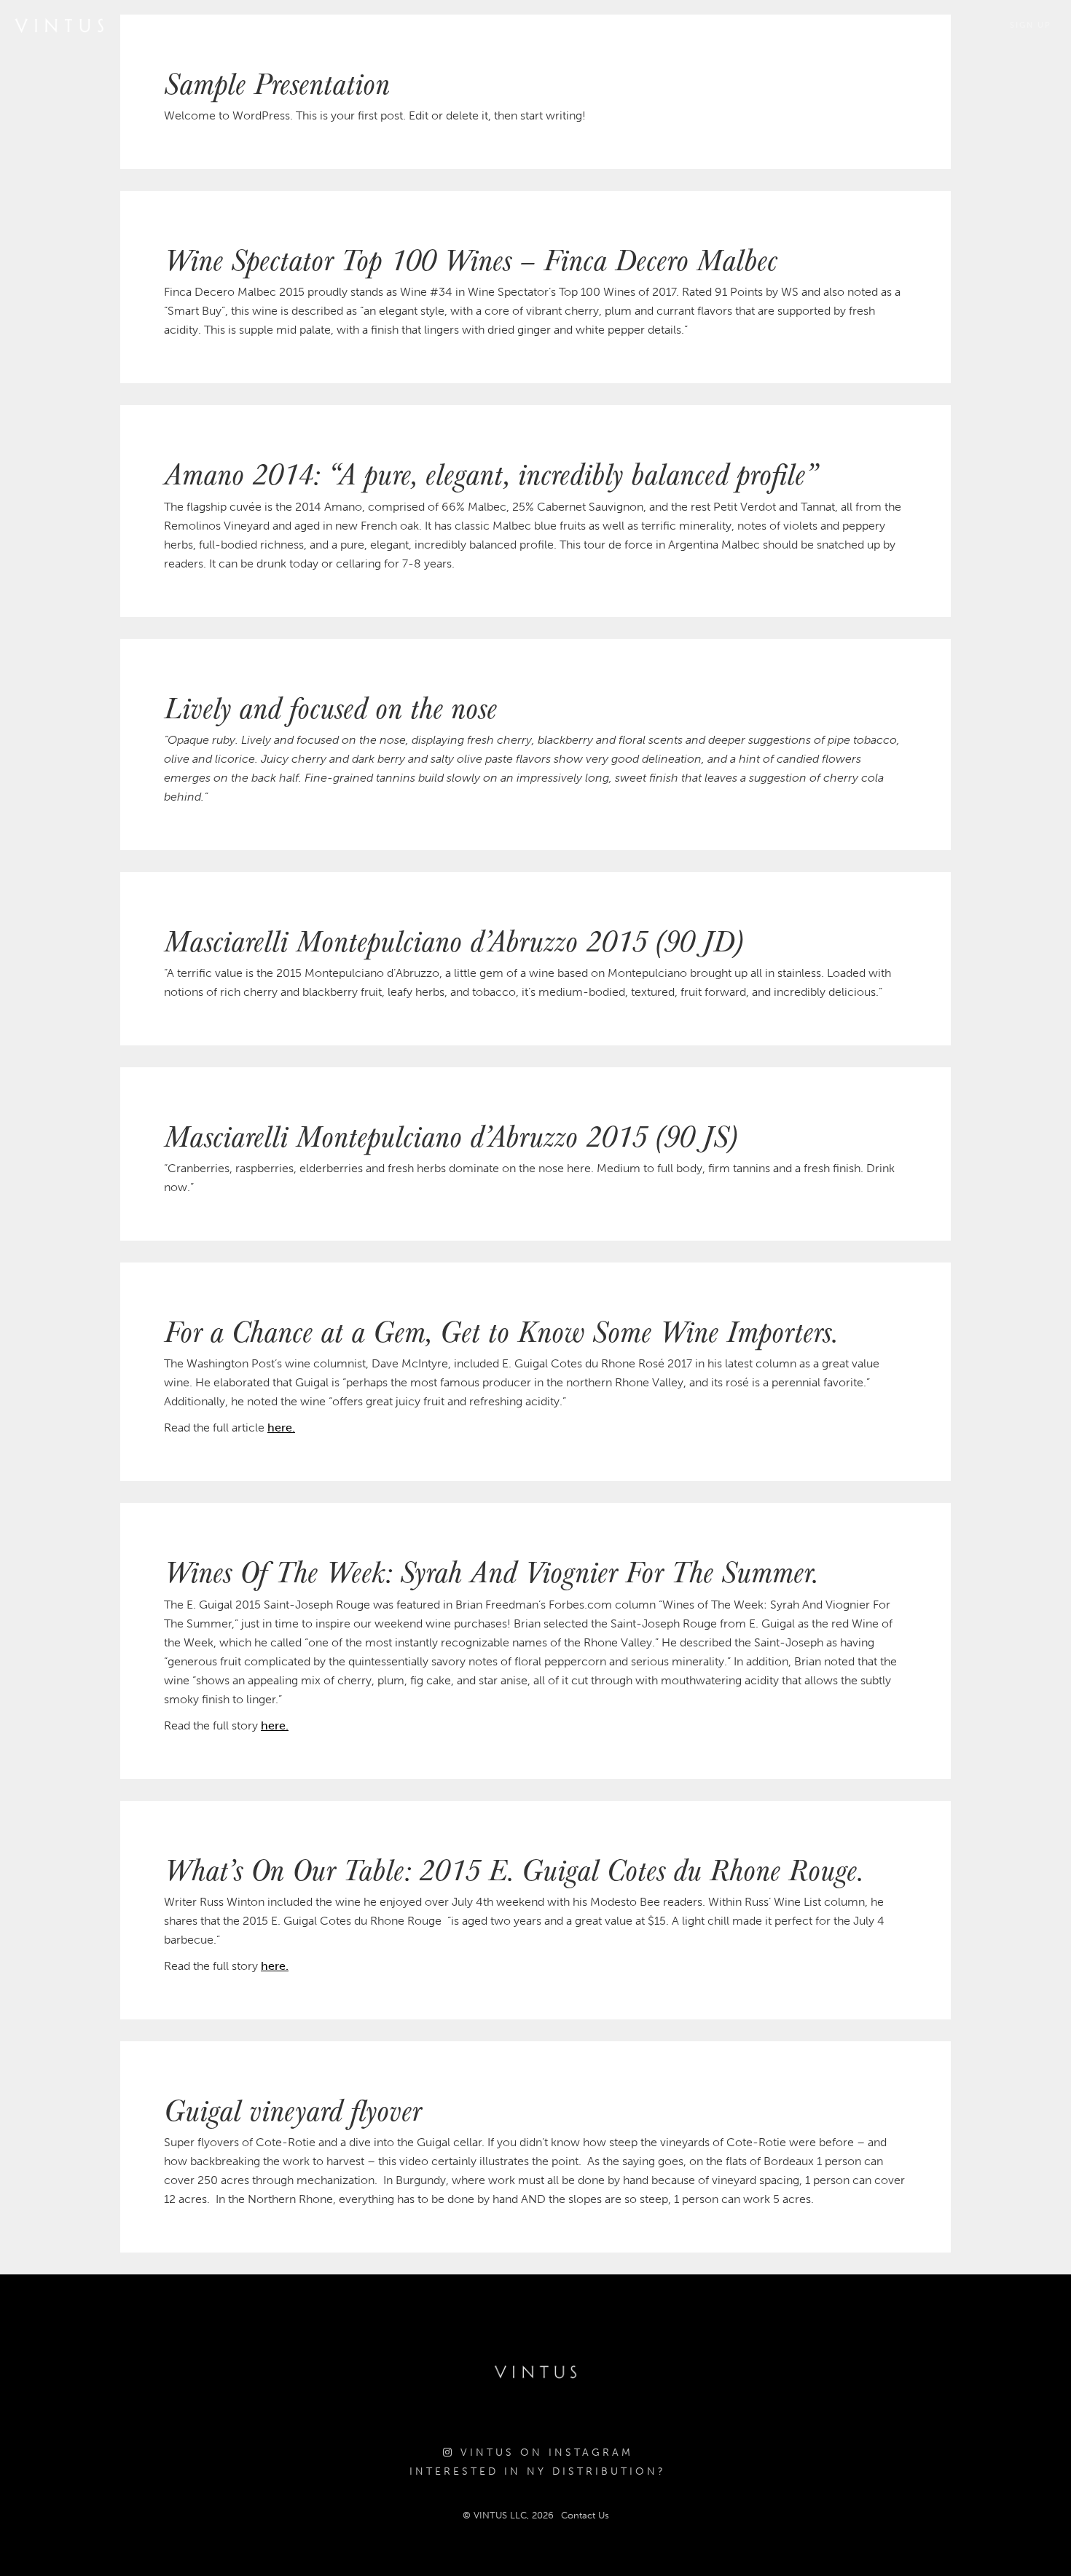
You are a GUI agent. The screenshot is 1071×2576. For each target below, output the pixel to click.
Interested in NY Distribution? (538, 2471)
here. (281, 1428)
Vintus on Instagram (544, 2453)
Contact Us (585, 2515)
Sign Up (1031, 25)
